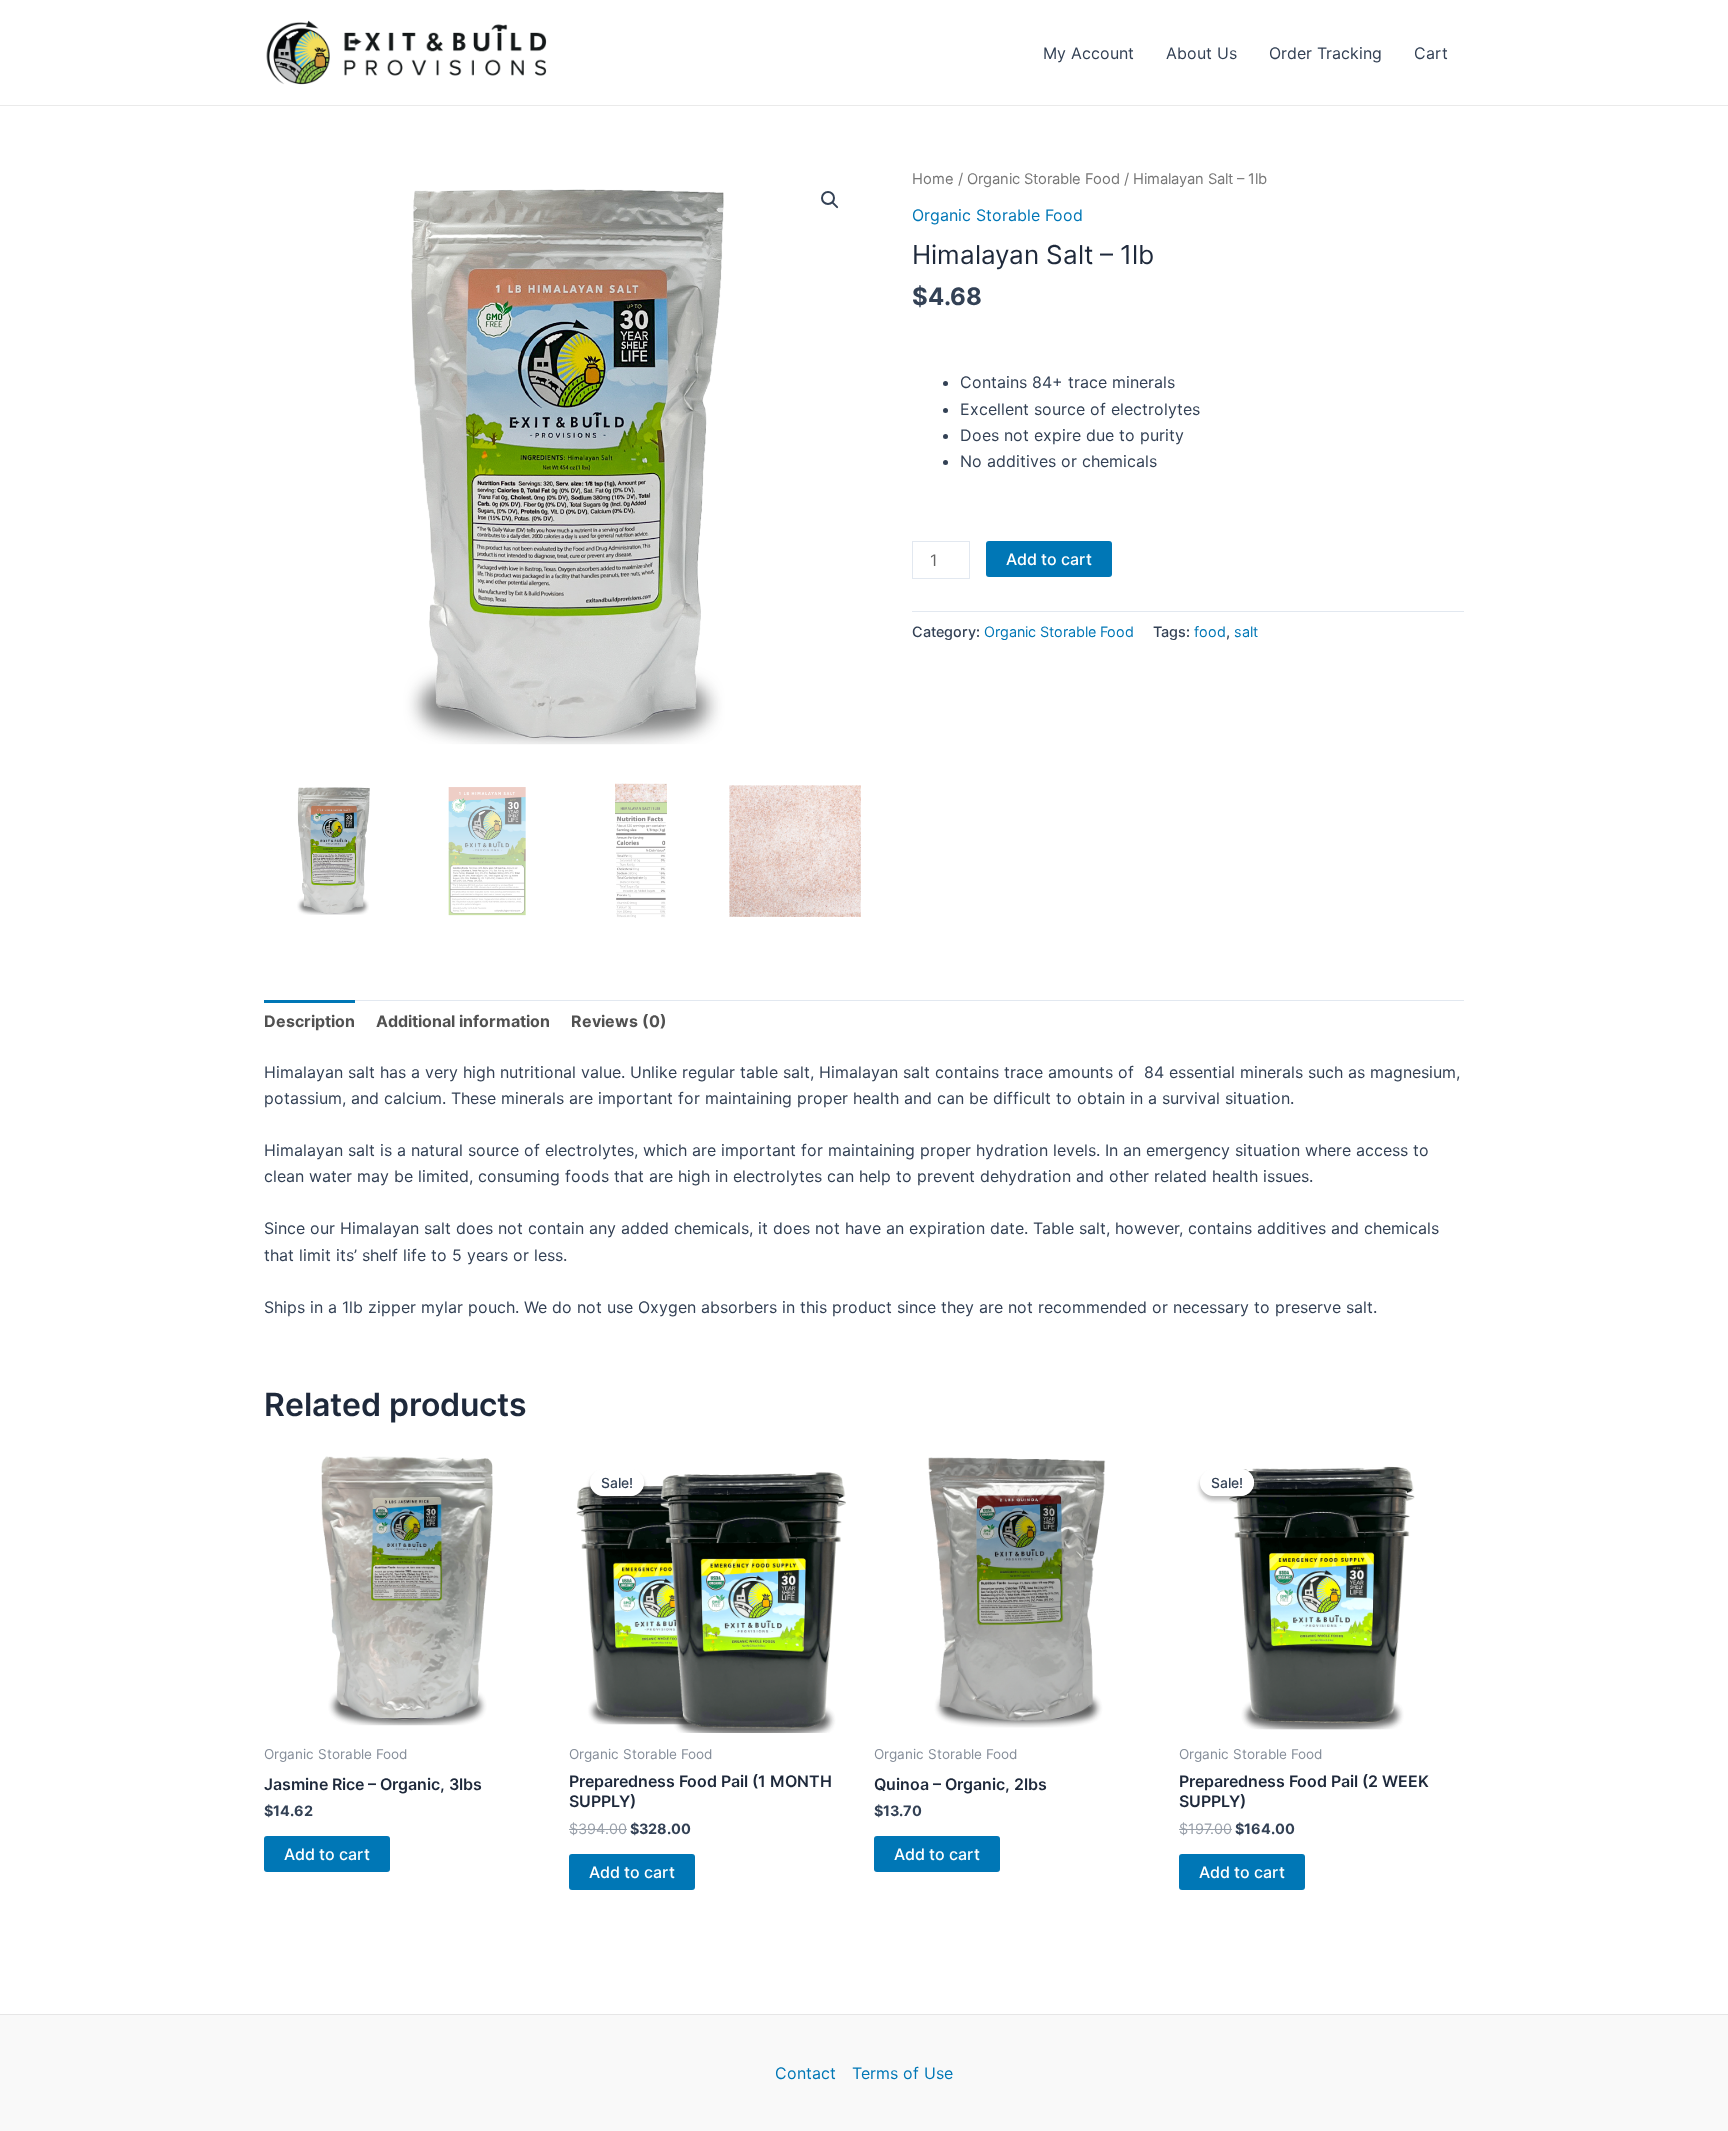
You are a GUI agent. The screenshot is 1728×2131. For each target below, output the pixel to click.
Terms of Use (902, 2073)
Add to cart (1049, 559)
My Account (1088, 53)
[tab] (309, 1021)
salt (1246, 631)
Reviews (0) (619, 1021)
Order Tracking (1325, 53)
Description (309, 1021)
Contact (805, 2073)
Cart (1431, 53)
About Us (1201, 53)
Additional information (463, 1021)
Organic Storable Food (1043, 179)
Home (933, 179)
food (1210, 631)
